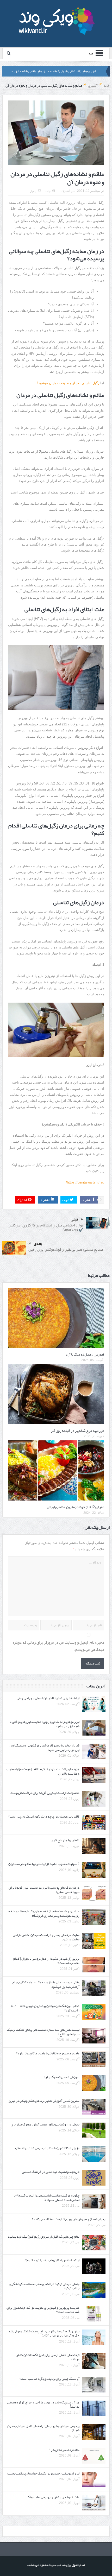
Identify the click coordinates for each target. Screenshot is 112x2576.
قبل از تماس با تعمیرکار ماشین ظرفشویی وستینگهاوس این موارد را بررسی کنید (44, 1748)
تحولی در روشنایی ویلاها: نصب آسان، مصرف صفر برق (45, 2124)
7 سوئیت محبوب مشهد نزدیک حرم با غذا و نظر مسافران (44, 1864)
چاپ (48, 191)
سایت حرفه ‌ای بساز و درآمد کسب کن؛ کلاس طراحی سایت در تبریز (46, 1937)
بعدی (38, 1243)
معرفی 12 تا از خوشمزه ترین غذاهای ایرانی (76, 1507)
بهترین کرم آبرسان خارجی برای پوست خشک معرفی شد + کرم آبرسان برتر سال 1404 (44, 2334)
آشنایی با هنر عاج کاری (65, 1840)
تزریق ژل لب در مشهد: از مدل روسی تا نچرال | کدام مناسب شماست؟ (46, 1961)
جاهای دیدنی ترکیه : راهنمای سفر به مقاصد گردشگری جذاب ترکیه (44, 2286)
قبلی (74, 1219)
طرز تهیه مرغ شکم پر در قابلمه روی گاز (78, 1431)
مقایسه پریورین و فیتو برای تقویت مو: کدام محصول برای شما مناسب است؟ (43, 2310)
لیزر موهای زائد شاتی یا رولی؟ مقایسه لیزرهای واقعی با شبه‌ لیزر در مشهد (45, 1724)
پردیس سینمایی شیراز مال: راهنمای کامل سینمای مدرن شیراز (43, 2428)
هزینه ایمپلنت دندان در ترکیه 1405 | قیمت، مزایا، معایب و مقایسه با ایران (43, 1771)
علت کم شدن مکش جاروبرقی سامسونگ (53, 2497)
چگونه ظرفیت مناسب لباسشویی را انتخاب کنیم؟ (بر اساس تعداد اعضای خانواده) (46, 2198)
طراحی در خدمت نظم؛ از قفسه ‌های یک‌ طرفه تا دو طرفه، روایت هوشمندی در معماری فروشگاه (43, 1913)
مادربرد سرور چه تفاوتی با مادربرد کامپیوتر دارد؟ (48, 2053)
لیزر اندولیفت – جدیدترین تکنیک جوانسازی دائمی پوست (43, 2473)
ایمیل (33, 191)
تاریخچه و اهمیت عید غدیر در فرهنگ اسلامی (51, 2172)
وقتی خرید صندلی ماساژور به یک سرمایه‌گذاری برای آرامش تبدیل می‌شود (46, 1985)
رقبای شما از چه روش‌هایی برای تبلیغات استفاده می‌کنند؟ (69, 2219)
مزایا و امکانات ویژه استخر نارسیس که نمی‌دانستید (47, 2148)
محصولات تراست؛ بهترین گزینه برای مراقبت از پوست (45, 1793)
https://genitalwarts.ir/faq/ (85, 1182)
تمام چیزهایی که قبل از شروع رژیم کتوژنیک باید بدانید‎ (44, 2237)
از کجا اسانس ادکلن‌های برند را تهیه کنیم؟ (52, 2260)
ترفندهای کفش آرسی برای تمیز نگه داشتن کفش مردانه (48, 2357)
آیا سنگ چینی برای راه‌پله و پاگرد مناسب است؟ (49, 2379)
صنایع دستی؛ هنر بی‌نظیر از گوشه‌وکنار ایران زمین (66, 1249)
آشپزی (66, 191)
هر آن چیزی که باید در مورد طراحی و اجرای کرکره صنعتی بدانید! (43, 2405)
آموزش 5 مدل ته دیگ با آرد (85, 1354)
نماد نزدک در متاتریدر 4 (64, 2450)
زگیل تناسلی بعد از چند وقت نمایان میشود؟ (68, 383)
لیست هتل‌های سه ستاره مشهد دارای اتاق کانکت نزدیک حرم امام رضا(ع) (43, 2032)
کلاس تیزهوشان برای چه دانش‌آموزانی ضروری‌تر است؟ (44, 1817)
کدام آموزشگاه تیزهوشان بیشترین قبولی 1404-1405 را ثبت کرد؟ (44, 2008)
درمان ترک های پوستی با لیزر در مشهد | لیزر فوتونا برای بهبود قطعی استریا (44, 1890)
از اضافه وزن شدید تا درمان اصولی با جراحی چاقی (48, 1698)
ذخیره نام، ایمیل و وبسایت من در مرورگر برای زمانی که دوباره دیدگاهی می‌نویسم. (58, 1646)
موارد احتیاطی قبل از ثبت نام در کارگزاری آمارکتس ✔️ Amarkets (46, 1227)
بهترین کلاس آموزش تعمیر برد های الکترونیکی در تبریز (44, 2101)
